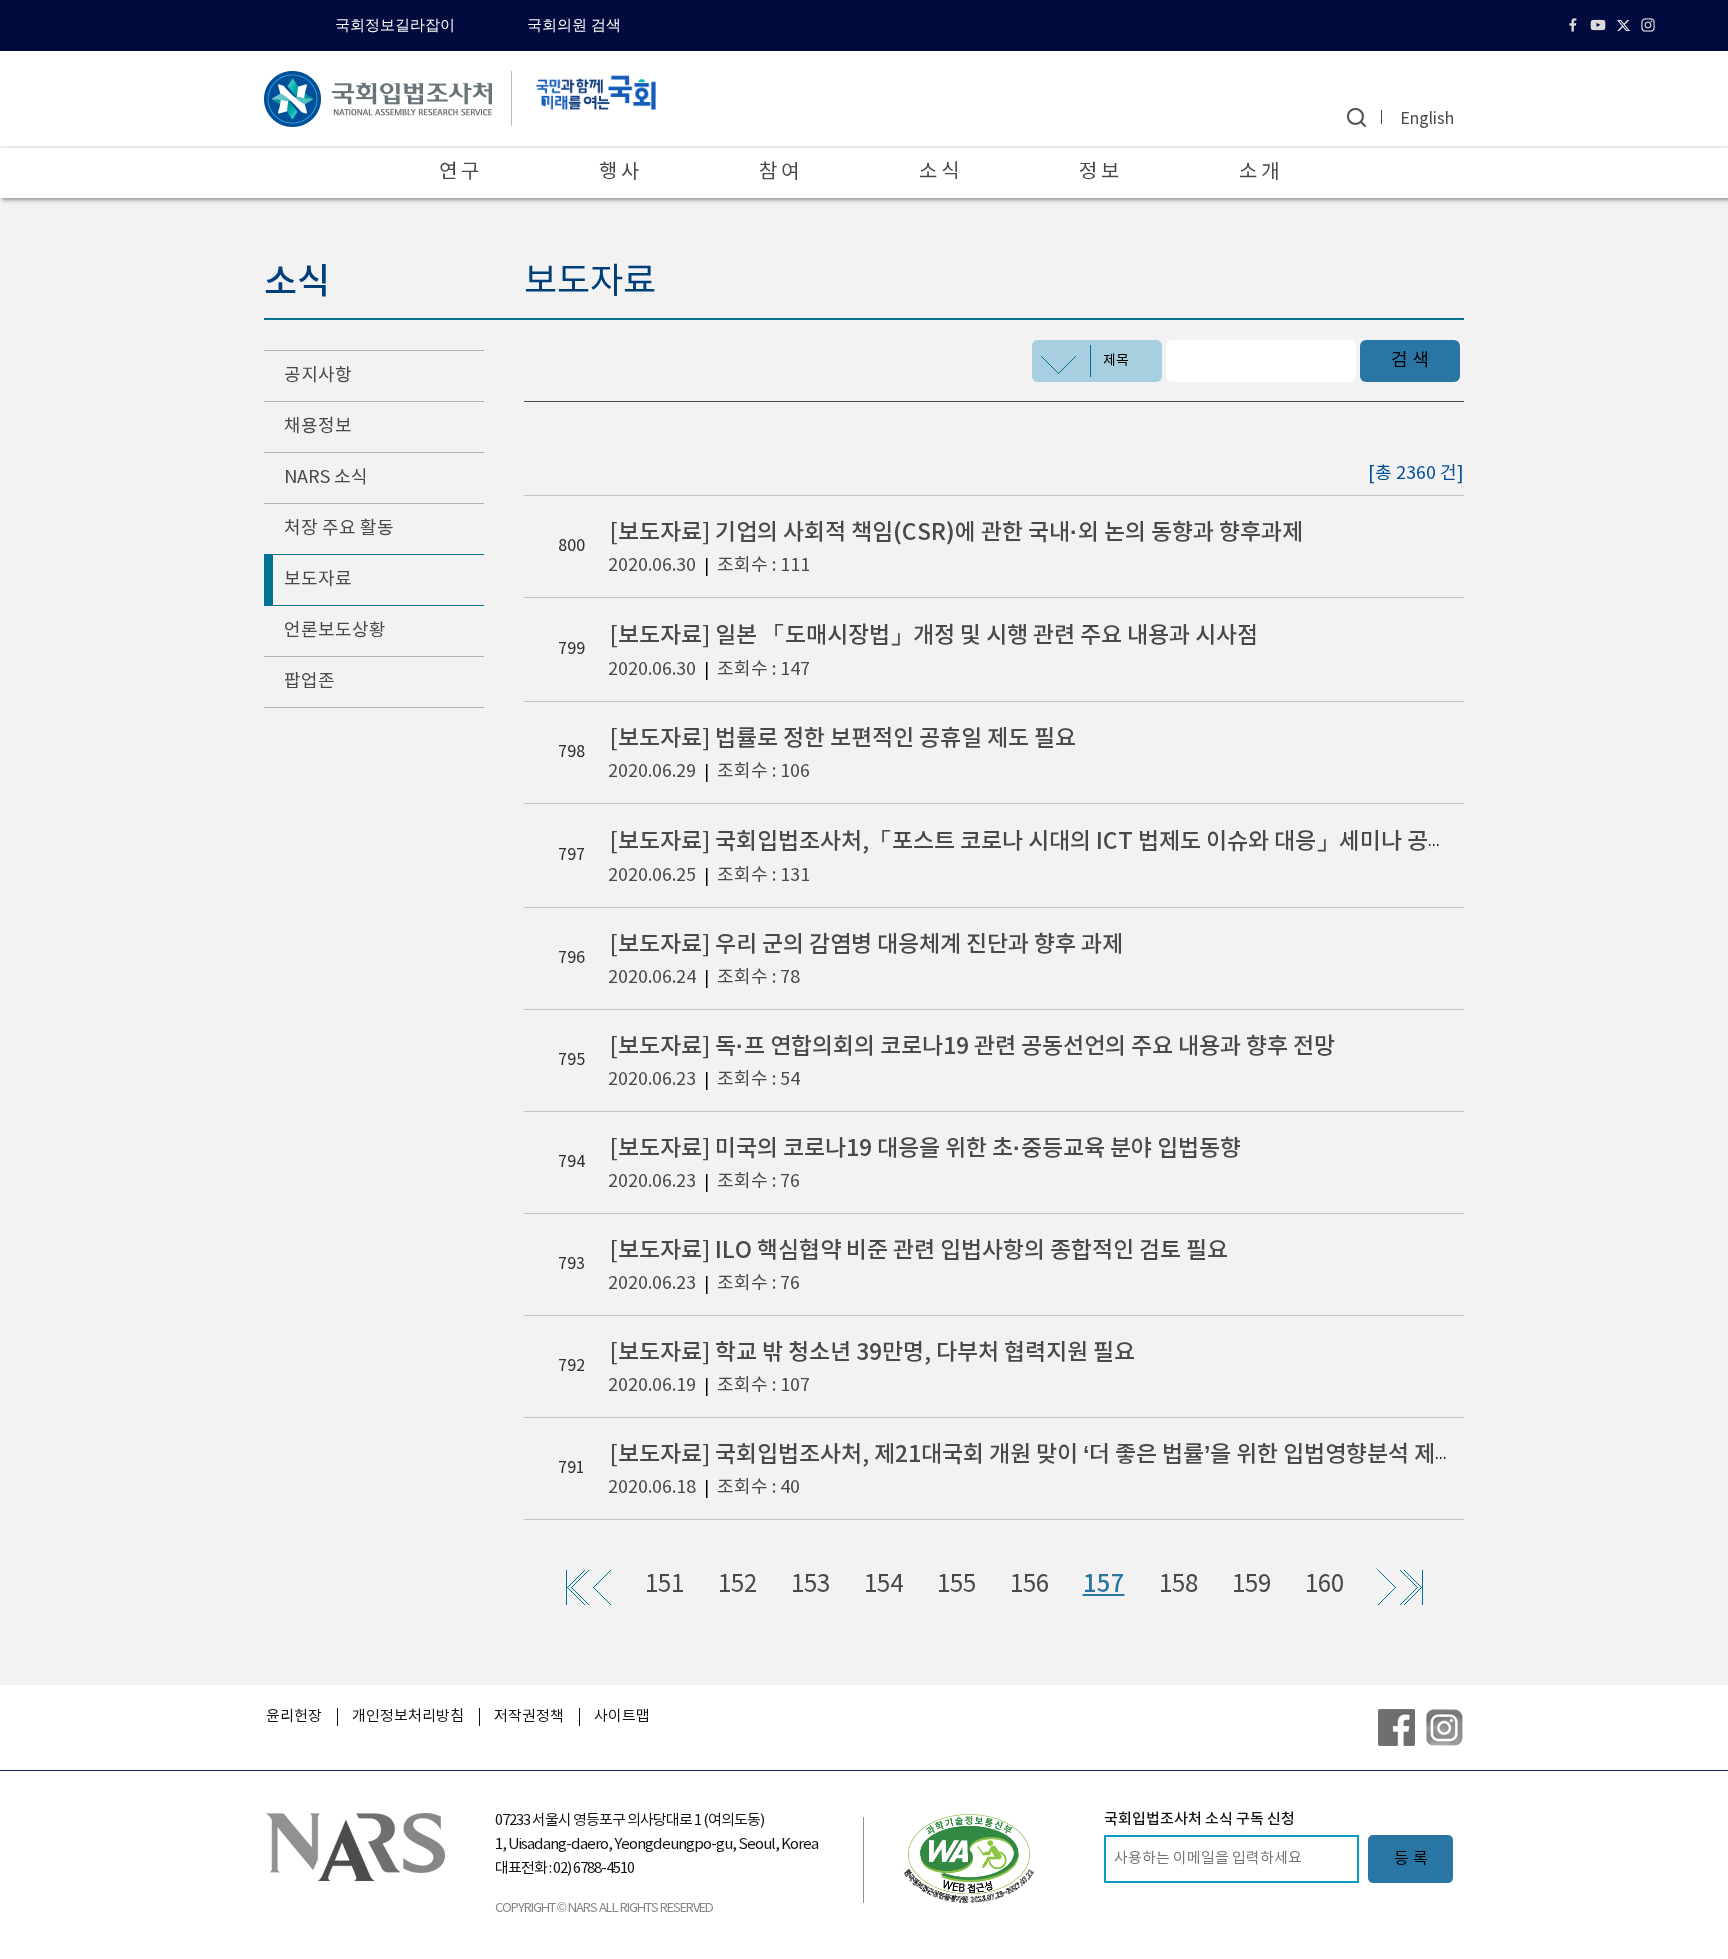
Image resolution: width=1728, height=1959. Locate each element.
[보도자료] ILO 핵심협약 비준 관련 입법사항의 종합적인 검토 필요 (919, 1250)
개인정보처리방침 (408, 1716)
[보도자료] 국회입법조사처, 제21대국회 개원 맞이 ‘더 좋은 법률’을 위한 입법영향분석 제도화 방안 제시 (1090, 1454)
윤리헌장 (294, 1716)
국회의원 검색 (574, 25)
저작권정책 (529, 1716)
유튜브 (1600, 25)
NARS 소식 (326, 477)
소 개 (1259, 172)
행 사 (619, 172)
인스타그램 (1650, 25)
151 (664, 1585)
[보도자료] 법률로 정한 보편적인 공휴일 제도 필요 (843, 738)
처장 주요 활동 (339, 528)
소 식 (939, 172)
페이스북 (1575, 25)
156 (1029, 1585)
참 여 (779, 172)
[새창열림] (969, 1858)
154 (883, 1585)
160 (1324, 1585)
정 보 (1099, 172)
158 (1178, 1585)
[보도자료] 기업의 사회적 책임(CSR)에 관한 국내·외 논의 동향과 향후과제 (956, 532)
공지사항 (318, 375)
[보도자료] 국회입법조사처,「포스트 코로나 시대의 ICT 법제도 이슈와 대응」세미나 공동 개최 (1053, 841)
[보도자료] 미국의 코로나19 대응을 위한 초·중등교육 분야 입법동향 (925, 1148)
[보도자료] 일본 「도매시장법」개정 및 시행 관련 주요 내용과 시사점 (934, 635)
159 (1251, 1585)
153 (810, 1585)
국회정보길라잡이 (395, 25)
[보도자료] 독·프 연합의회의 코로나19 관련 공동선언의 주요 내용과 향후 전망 (972, 1046)
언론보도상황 (335, 630)
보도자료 (318, 579)
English (1427, 119)
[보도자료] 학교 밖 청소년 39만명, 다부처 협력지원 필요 (872, 1352)
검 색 (1410, 360)
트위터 (1625, 25)
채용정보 (318, 426)
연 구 (459, 172)
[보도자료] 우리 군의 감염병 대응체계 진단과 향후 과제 (866, 944)
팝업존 (309, 681)
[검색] (1356, 117)
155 (956, 1585)
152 (737, 1585)
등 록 (1411, 1859)
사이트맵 (622, 1716)
